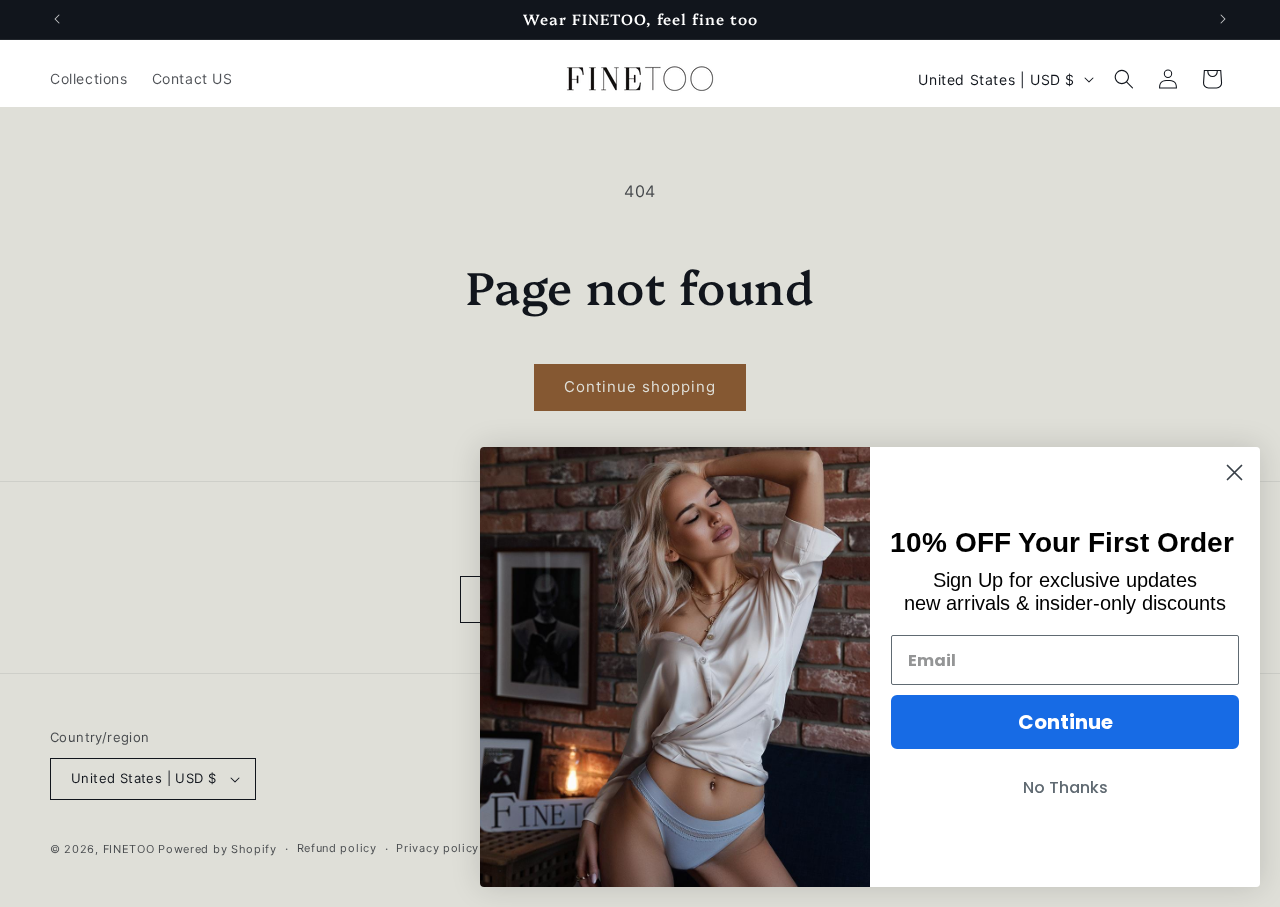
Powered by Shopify (217, 849)
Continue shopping (640, 386)
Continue (1065, 722)
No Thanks (1065, 787)
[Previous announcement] (57, 19)
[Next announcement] (1223, 19)
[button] (1124, 79)
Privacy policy (437, 848)
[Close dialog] (1234, 472)
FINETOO (129, 849)
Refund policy (337, 848)
